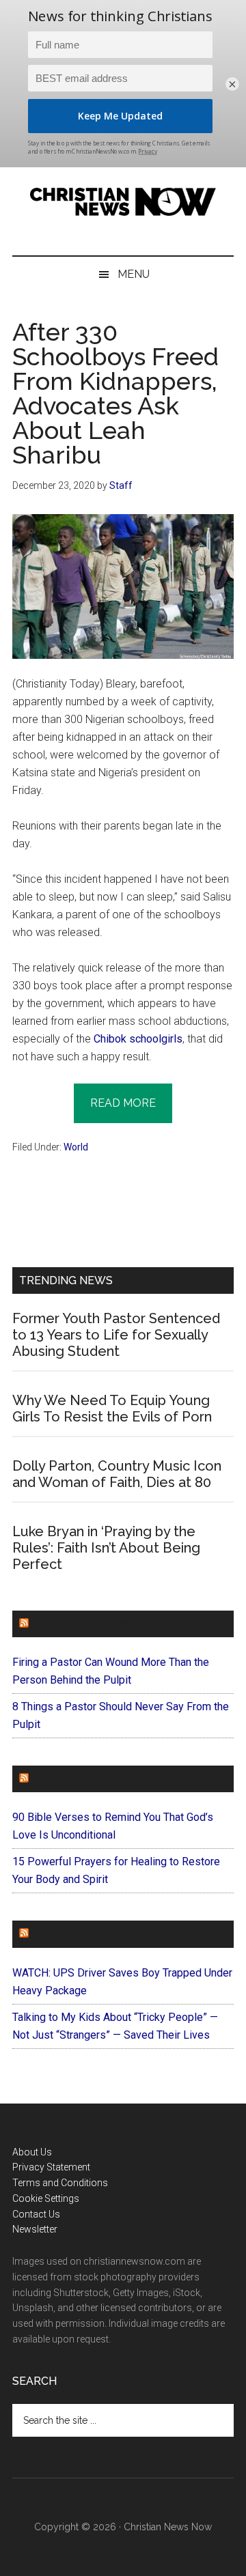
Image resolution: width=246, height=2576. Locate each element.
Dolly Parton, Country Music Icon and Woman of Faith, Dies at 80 (117, 1474)
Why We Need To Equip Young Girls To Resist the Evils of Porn (112, 1409)
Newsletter (35, 2229)
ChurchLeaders (80, 1624)
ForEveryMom (74, 1934)
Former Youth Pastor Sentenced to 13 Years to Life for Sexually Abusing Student (116, 1335)
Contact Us (36, 2214)
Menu (134, 274)
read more (123, 1103)
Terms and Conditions (60, 2183)
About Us (32, 2152)
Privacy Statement (51, 2167)
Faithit (53, 1779)
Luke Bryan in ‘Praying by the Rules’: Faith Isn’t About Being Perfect (106, 1548)
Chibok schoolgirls (138, 1039)
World (76, 1147)
